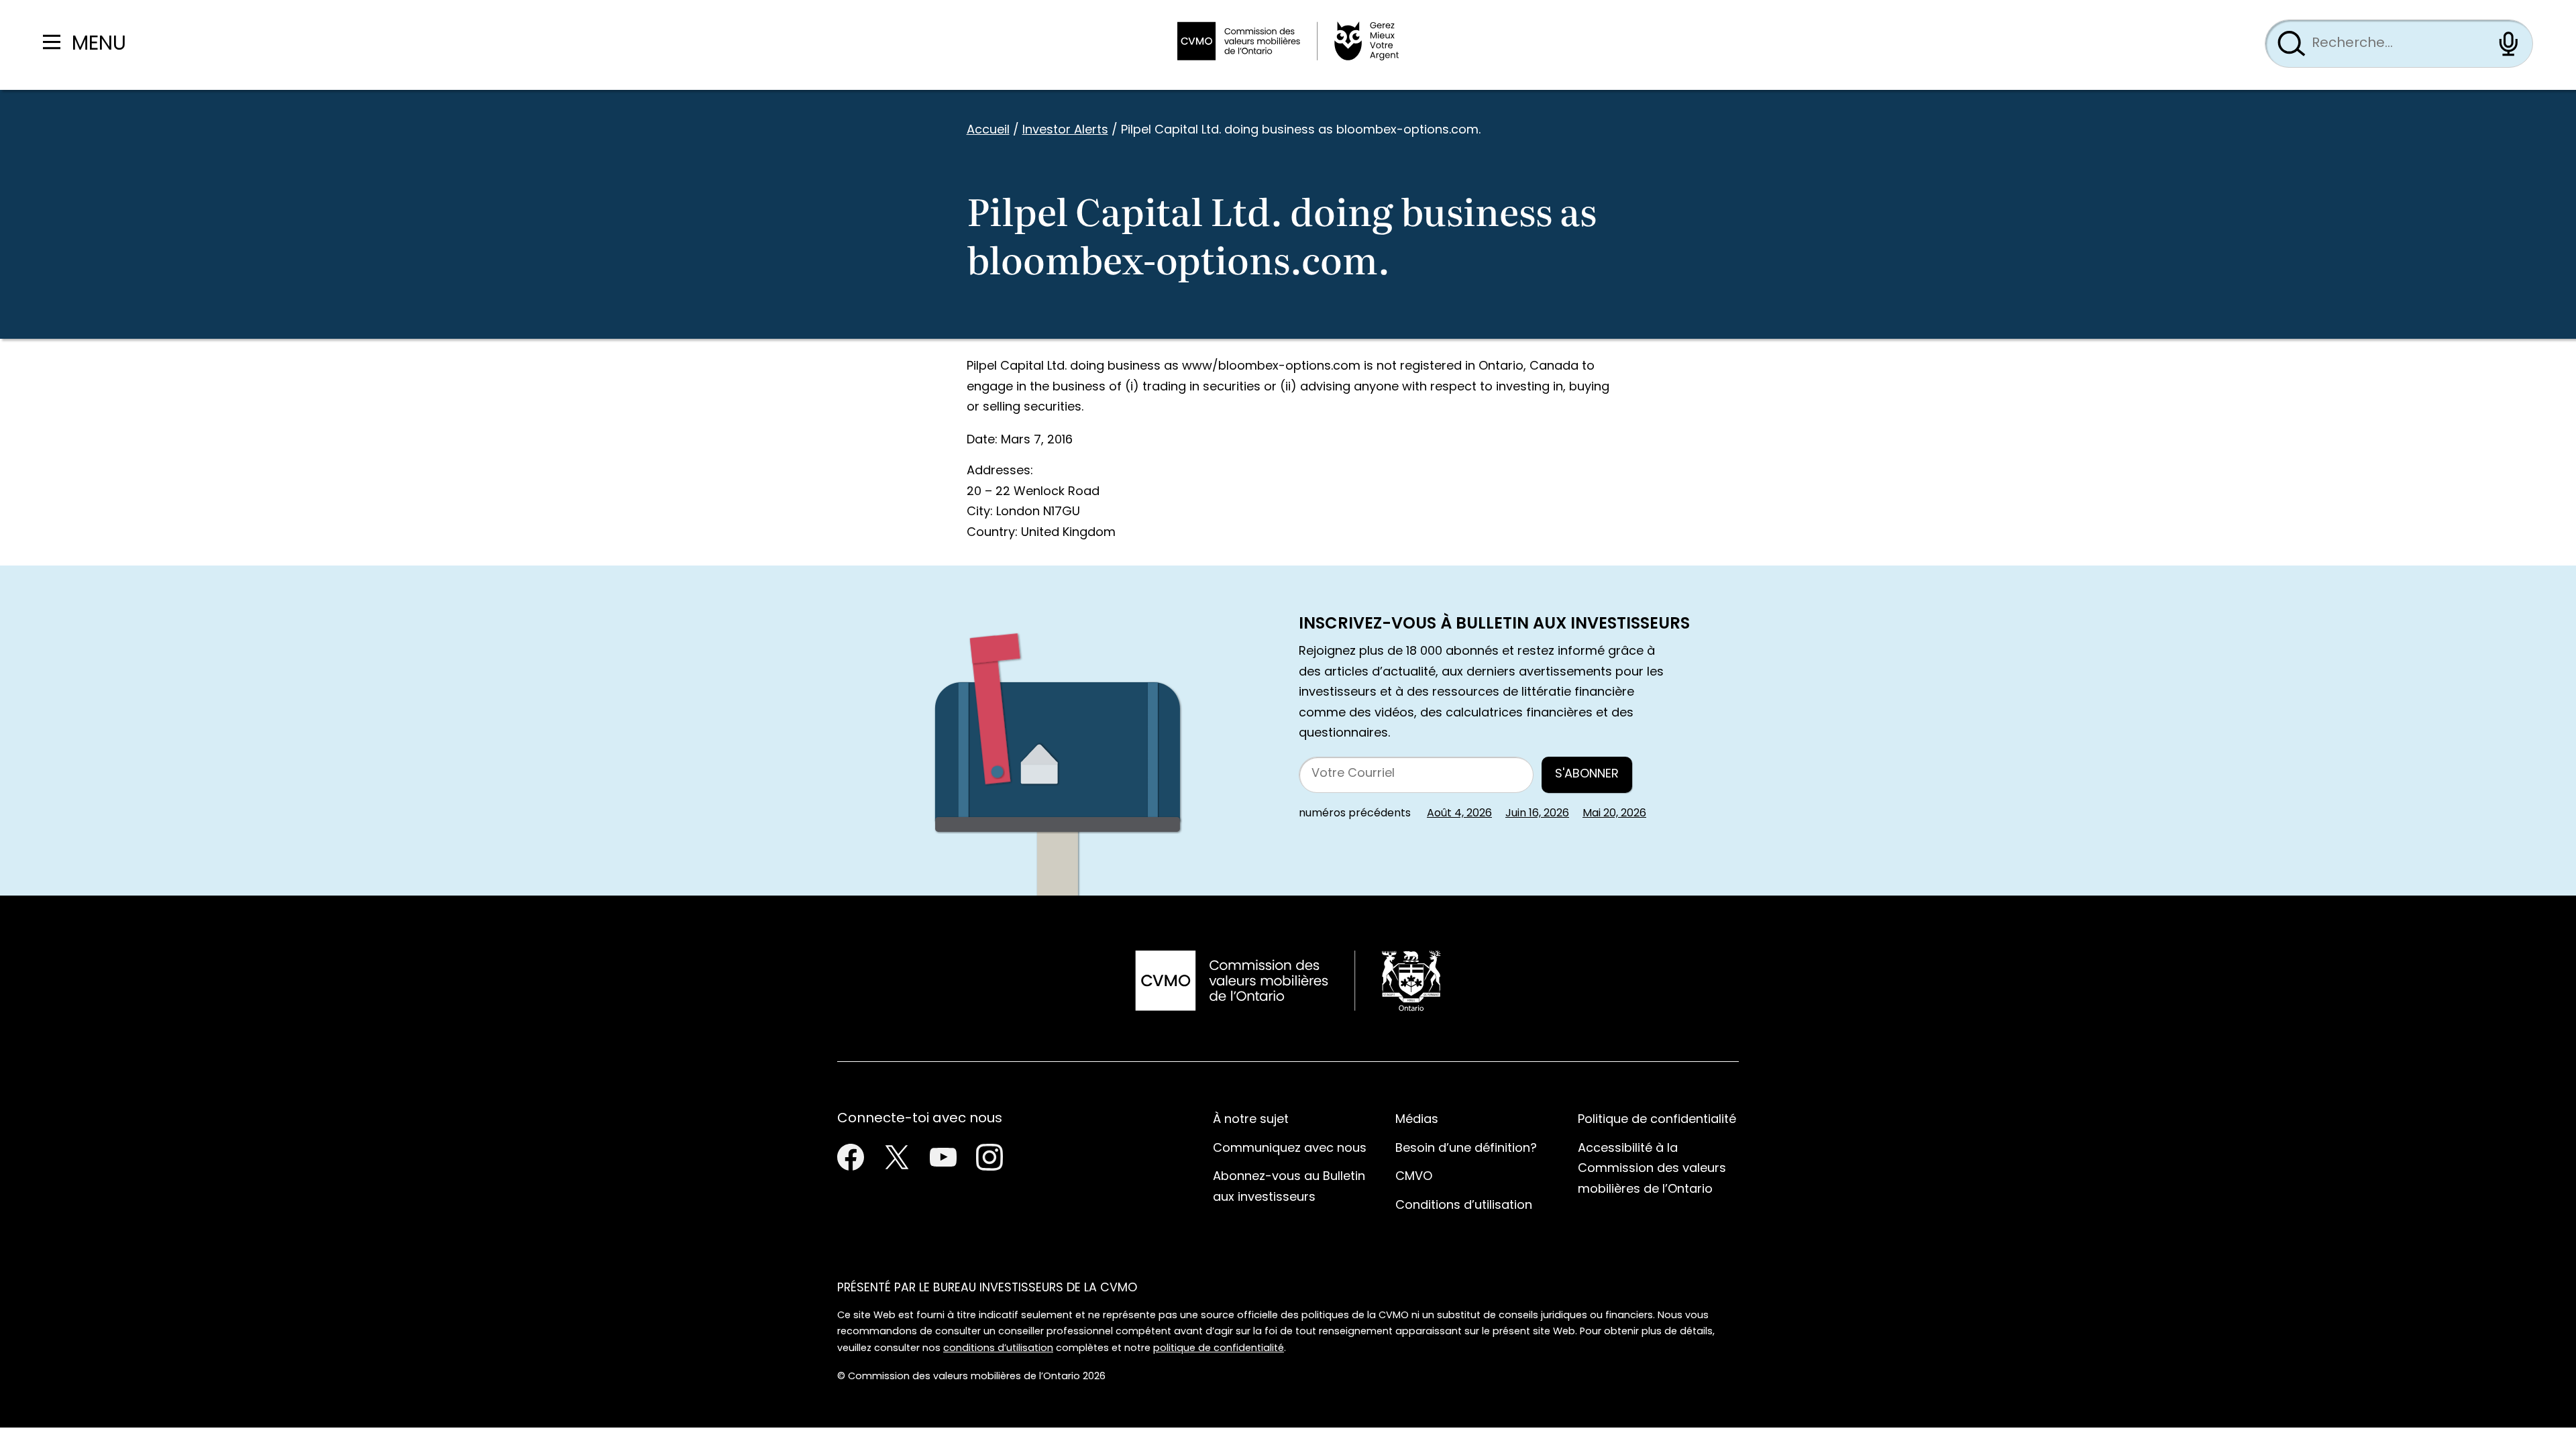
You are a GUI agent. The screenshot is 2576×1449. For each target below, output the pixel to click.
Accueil (988, 130)
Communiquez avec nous (1290, 1149)
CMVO (1414, 1177)
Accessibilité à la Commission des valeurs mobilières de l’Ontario (1652, 1169)
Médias (1417, 1120)
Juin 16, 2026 (1537, 814)
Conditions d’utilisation (1464, 1206)
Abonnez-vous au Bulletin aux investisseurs (1289, 1187)
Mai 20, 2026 (1614, 814)
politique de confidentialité (1219, 1349)
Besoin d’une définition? (1466, 1149)
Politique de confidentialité (1657, 1120)
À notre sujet (1251, 1120)
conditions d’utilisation (998, 1349)
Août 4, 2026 (1459, 814)
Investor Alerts (1065, 130)
